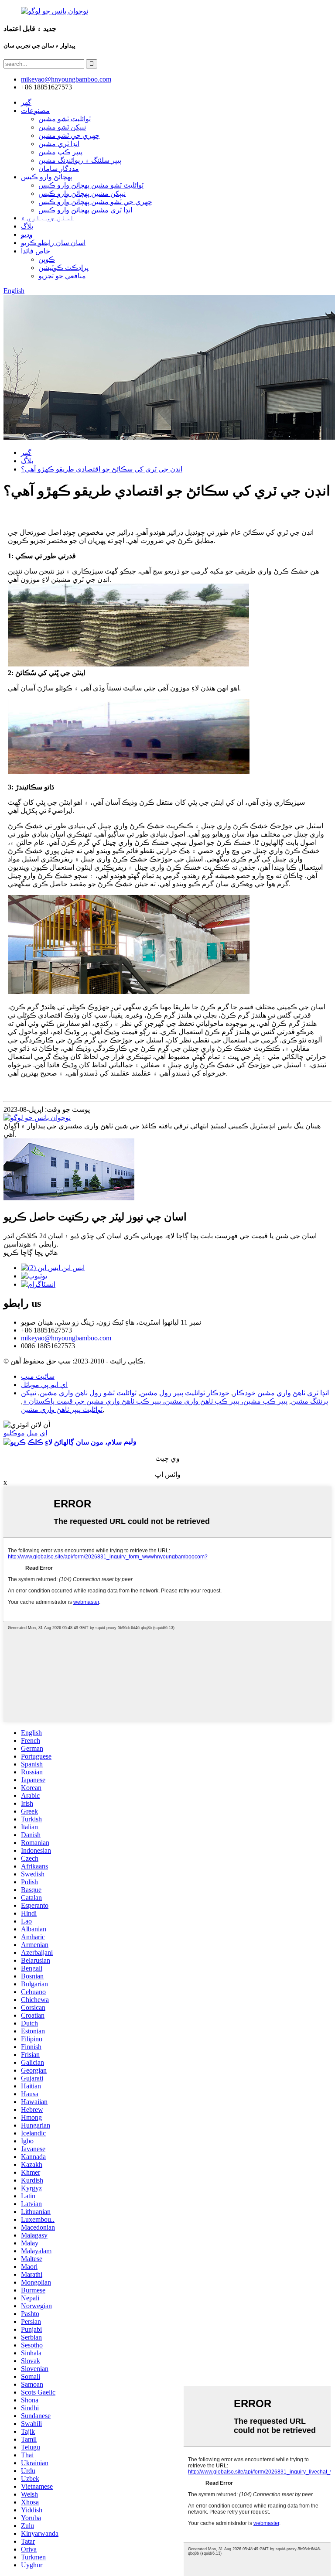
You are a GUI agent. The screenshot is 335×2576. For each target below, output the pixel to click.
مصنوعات (35, 111)
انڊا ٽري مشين (59, 144)
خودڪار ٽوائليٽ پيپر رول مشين (185, 1393)
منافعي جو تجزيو (62, 276)
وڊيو (27, 234)
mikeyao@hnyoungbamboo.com (66, 1338)
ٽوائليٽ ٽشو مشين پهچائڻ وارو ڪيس (91, 185)
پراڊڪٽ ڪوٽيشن (63, 268)
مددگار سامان (59, 169)
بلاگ (27, 226)
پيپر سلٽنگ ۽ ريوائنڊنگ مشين (80, 160)
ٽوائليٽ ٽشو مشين (65, 119)
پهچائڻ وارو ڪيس (46, 177)
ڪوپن (47, 259)
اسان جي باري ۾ (48, 218)
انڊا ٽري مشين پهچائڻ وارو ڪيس (85, 210)
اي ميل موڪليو (25, 1433)
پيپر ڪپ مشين (60, 152)
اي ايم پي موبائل (44, 1385)
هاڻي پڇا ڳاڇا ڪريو (31, 1252)
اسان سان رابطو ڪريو (53, 243)
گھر (26, 102)
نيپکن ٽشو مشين (62, 127)
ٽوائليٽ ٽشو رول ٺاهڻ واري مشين (88, 1393)
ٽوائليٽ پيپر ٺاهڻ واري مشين (62, 1409)
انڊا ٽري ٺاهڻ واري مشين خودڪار (281, 1393)
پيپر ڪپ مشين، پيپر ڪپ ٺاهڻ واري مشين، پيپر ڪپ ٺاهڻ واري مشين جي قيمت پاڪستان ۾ (155, 1401)
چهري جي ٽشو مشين (69, 135)
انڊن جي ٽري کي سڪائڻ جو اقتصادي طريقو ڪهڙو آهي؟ (102, 469)
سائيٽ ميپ (38, 1376)
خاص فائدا (36, 251)
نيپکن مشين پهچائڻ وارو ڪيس (82, 193)
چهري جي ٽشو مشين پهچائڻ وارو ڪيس (95, 202)
